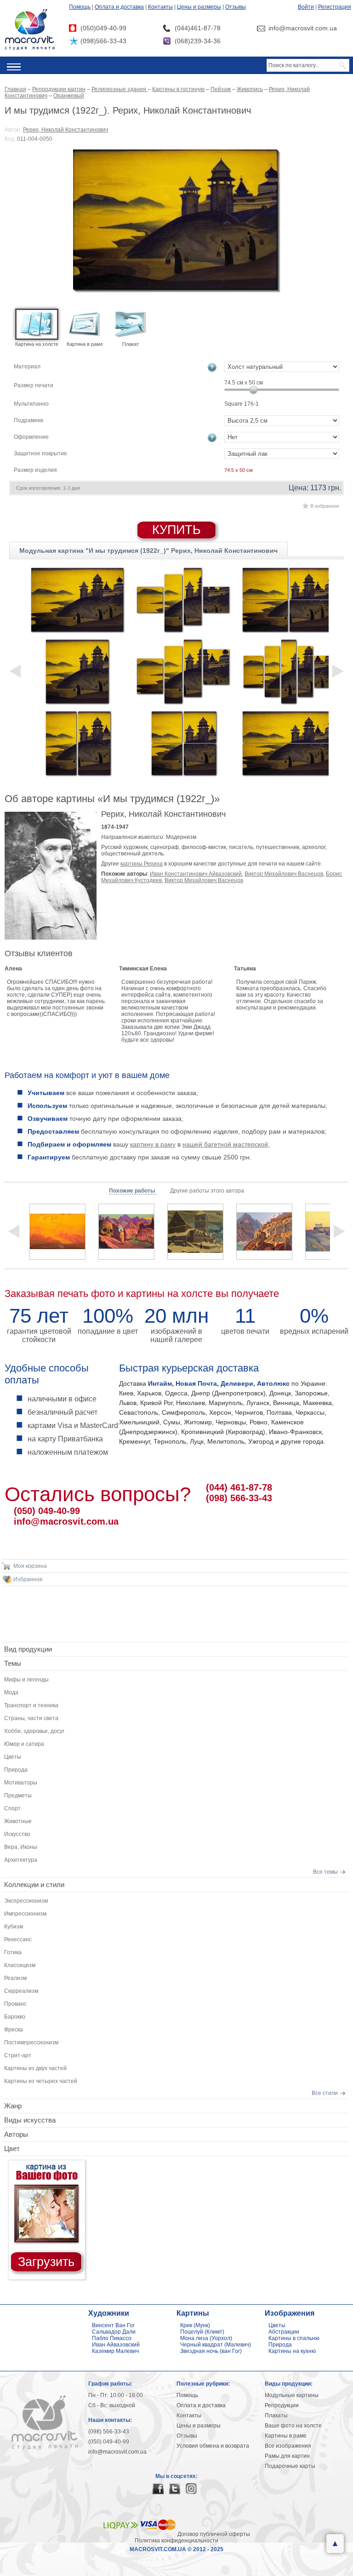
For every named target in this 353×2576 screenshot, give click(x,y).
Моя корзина (30, 1566)
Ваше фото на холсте (293, 2426)
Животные (18, 1821)
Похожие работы (133, 1191)
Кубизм (14, 1927)
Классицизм (20, 1965)
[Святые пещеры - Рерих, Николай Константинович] (264, 1232)
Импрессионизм (25, 1914)
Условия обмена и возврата (213, 2446)
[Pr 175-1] (77, 600)
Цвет (12, 2149)
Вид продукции (28, 1649)
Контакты (160, 7)
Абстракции (284, 2332)
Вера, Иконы (21, 1847)
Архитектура (21, 1860)
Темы (13, 1663)
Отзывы (236, 7)
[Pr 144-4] (183, 600)
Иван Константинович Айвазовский (196, 874)
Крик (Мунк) (195, 2325)
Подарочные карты (290, 2466)
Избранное (28, 1579)
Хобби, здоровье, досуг (34, 1731)
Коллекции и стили (34, 1885)
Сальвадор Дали (114, 2332)
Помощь (80, 7)
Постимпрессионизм (31, 2042)
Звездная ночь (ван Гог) (211, 2351)
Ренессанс (18, 1939)
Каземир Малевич (115, 2351)
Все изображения (288, 2446)
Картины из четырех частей (41, 2081)
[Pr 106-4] (183, 743)
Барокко (15, 2017)
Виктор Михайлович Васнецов (284, 874)
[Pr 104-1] (77, 671)
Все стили (325, 2093)
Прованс (15, 2004)
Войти (306, 7)
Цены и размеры (199, 7)
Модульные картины (292, 2395)
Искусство (17, 1834)
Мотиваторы (21, 1783)
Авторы (16, 2134)
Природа (16, 1770)
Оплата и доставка (119, 7)
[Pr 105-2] (77, 743)
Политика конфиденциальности (176, 2541)
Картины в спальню (294, 2338)
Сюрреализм (21, 1991)
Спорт (12, 1808)
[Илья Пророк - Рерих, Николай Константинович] (57, 1232)
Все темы (325, 1872)
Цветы (13, 1757)
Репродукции (282, 2405)
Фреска (14, 2030)
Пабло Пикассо (112, 2338)
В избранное (325, 506)
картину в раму (153, 1144)
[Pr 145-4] (183, 671)
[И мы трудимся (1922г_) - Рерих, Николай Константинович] (177, 221)
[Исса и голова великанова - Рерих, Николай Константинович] (126, 1232)
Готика (13, 1952)
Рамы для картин (287, 2456)
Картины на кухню (292, 2351)
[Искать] (343, 65)
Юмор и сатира (24, 1744)
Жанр (13, 2106)
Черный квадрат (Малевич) (216, 2345)
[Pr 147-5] (289, 671)
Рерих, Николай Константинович (65, 130)
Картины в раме (286, 2436)
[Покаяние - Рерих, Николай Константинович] (195, 1232)
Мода (11, 1692)
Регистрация (335, 7)
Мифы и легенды (26, 1680)
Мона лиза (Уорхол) (206, 2338)
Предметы (18, 1796)
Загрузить (46, 2262)
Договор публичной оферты (214, 2534)
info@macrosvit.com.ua (66, 1521)
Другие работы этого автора (207, 1191)
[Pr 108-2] (289, 743)
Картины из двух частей (35, 2068)
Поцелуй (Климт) (202, 2332)
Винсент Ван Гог (113, 2325)
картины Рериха (142, 864)
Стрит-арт (18, 2055)
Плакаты (276, 2415)
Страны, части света (31, 1718)
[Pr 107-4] (289, 600)
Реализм (15, 1978)
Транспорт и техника (31, 1705)
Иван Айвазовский (116, 2345)
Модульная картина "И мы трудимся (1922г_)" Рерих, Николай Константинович (148, 551)
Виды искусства (30, 2120)
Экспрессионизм (26, 1901)
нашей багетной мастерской (225, 1144)
